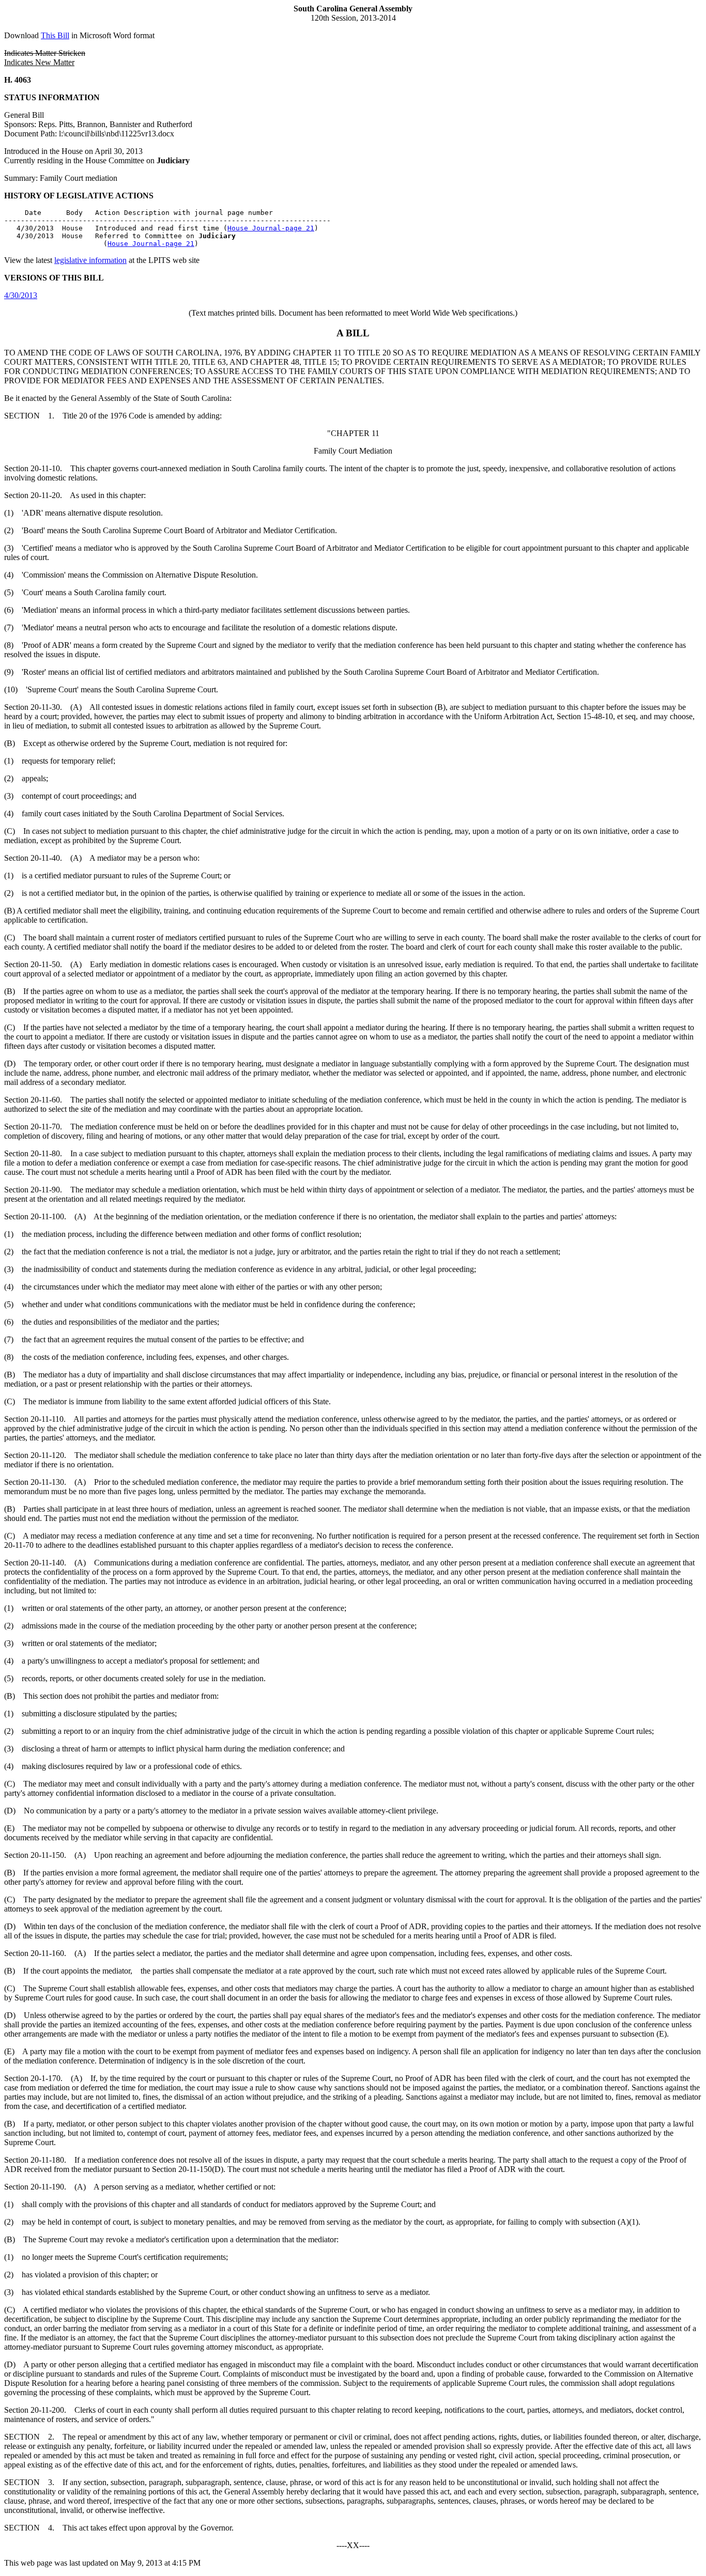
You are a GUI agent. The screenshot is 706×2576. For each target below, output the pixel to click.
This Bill (55, 35)
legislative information (90, 260)
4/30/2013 (21, 295)
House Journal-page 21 (271, 228)
